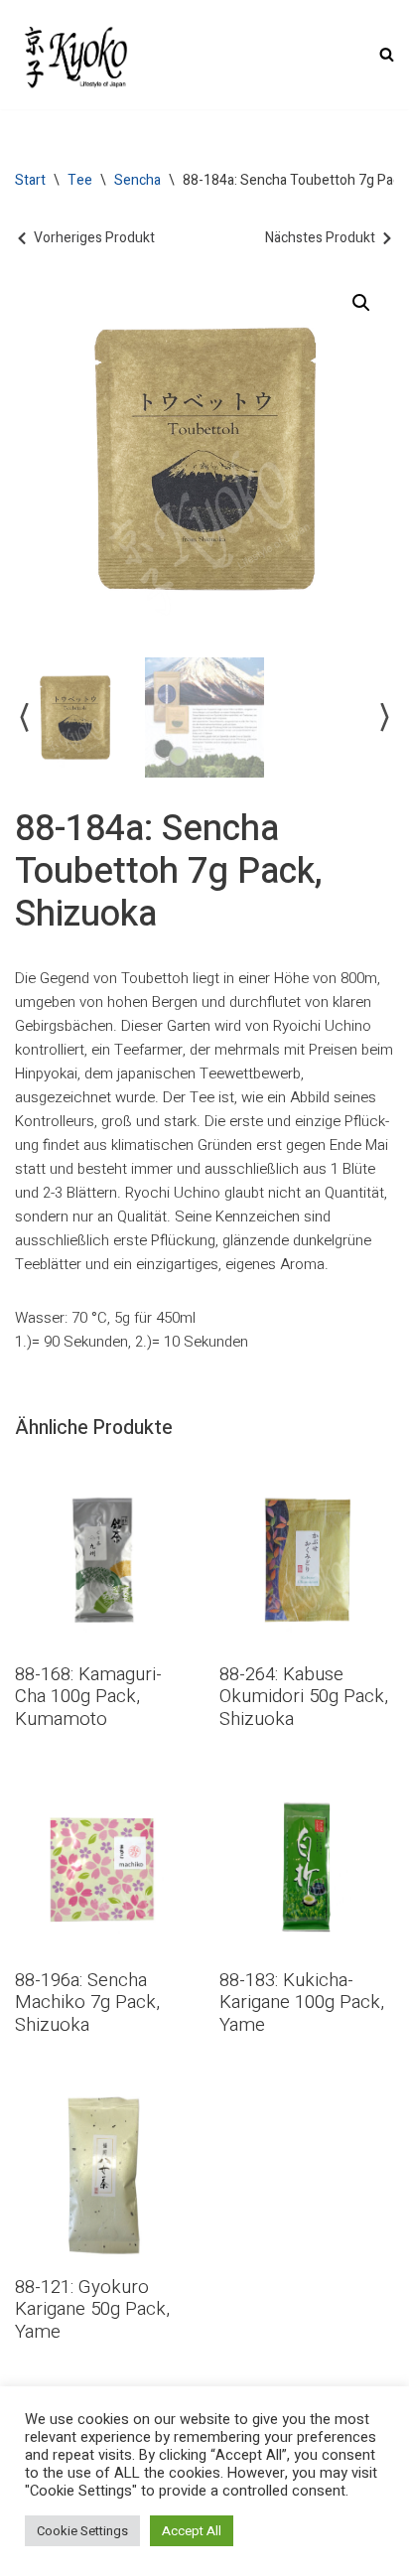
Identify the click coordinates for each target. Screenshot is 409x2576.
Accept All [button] (192, 2531)
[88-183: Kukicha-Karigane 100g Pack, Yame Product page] (307, 1866)
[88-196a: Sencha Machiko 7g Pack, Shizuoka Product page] (102, 1866)
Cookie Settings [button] (82, 2531)
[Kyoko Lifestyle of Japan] (74, 55)
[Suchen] (387, 54)
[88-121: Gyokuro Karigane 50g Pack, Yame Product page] (102, 2173)
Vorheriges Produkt (94, 238)
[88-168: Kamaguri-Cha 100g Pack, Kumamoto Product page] (102, 1561)
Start (30, 180)
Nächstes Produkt (320, 238)
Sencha (137, 180)
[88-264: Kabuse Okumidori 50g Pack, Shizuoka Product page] (307, 1561)
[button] (361, 303)
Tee (80, 180)
